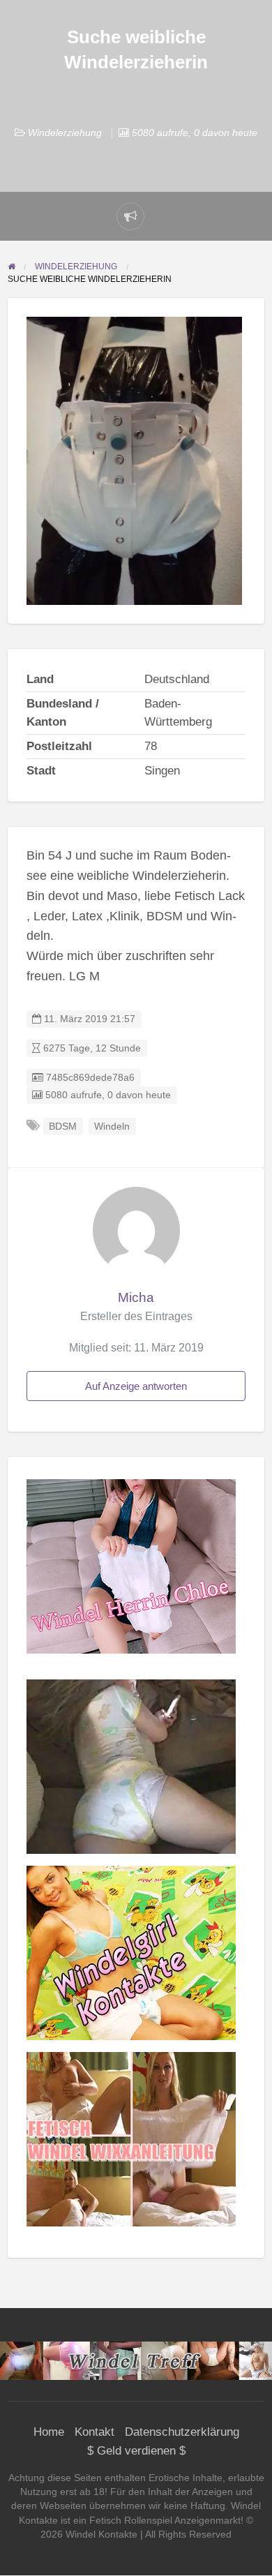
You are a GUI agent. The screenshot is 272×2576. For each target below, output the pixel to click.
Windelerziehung (65, 133)
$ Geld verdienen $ (136, 2451)
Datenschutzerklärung (182, 2432)
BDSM (63, 1126)
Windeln (112, 1126)
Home (49, 2432)
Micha (136, 1297)
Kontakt (95, 2432)
